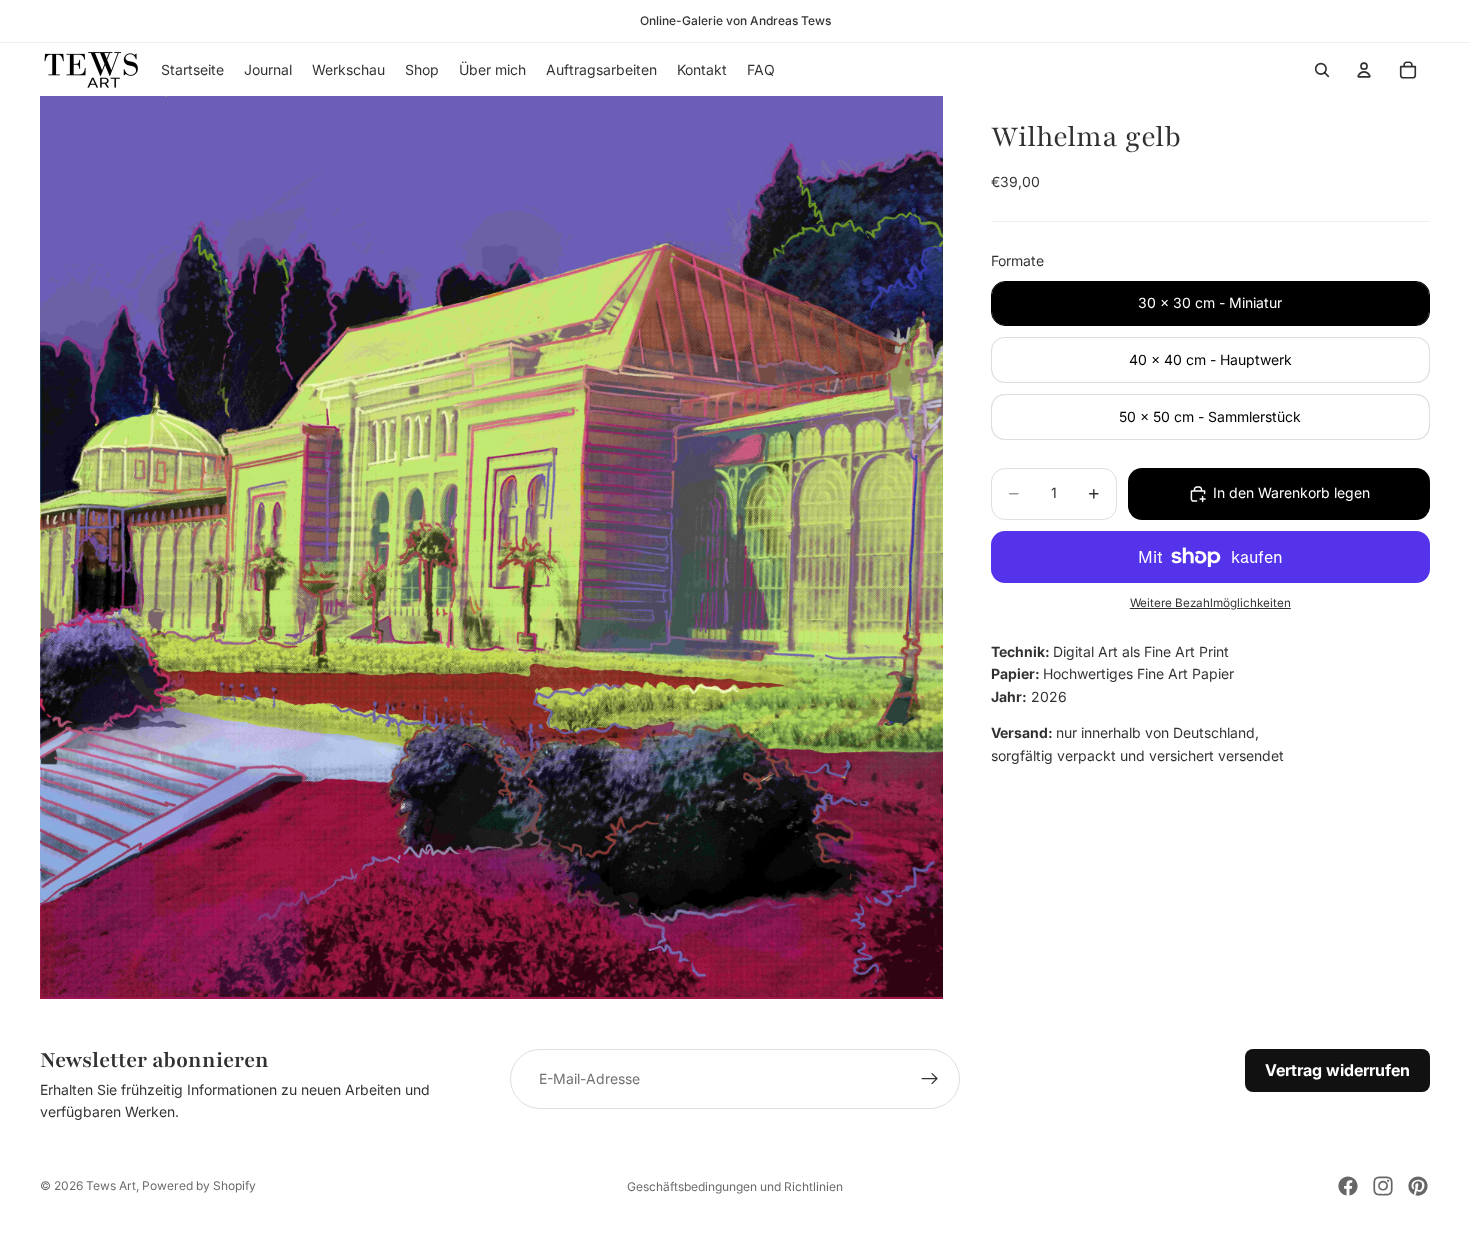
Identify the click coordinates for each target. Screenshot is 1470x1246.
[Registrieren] (930, 1079)
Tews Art (111, 1185)
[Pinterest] (1418, 1186)
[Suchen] (1322, 70)
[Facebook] (1348, 1186)
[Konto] (1364, 70)
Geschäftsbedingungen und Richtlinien (735, 1186)
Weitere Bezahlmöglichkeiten (1210, 604)
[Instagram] (1383, 1186)
